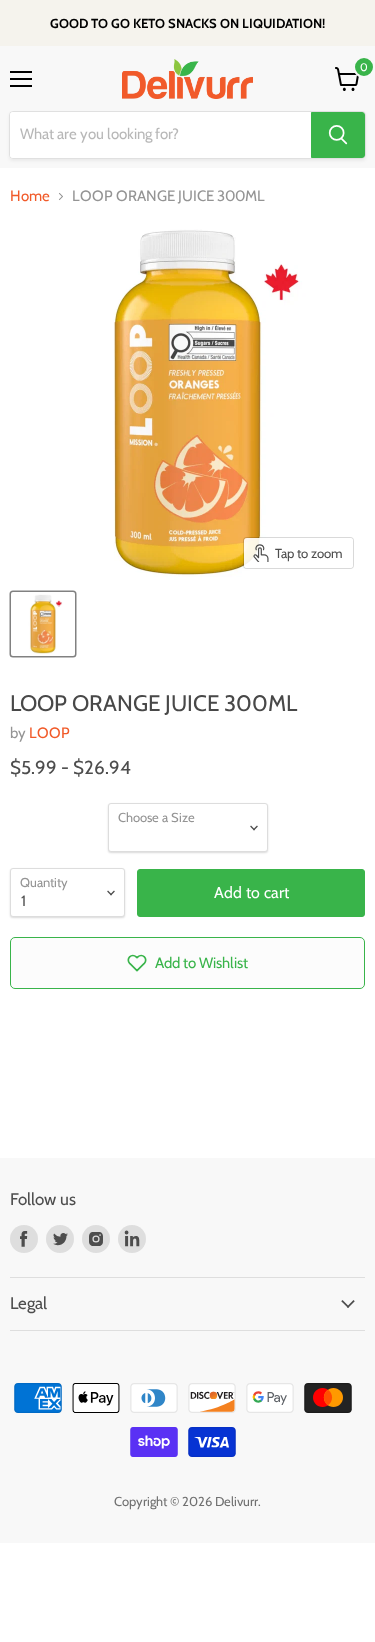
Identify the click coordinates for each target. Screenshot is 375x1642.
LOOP (49, 733)
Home (30, 196)
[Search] (338, 135)
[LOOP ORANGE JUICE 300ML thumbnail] (43, 624)
